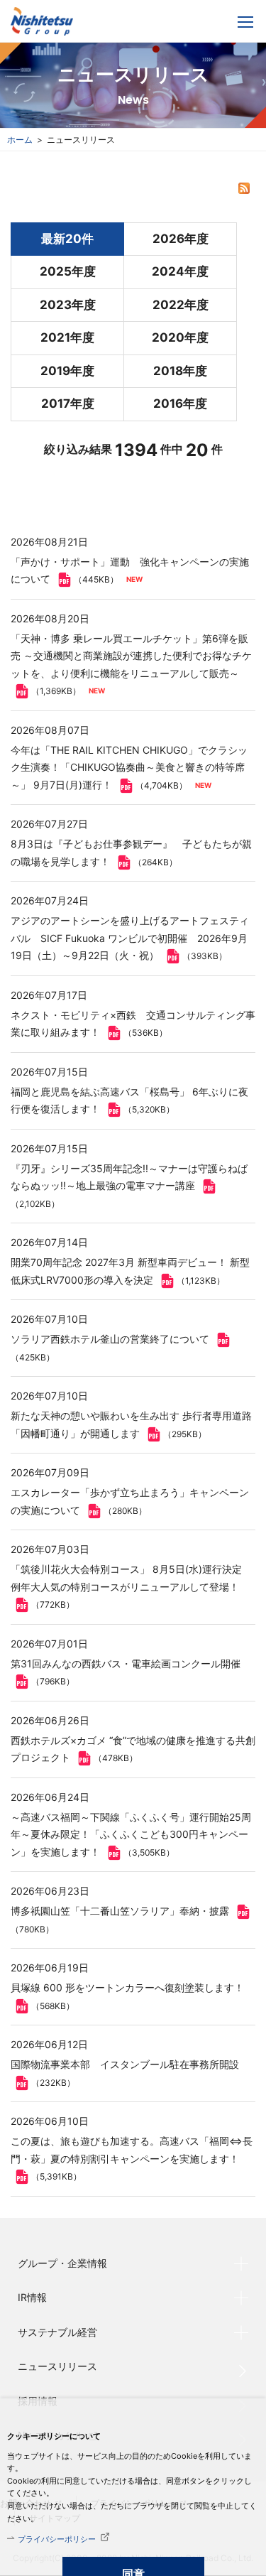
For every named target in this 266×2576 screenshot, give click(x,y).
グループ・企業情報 (62, 2263)
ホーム (20, 140)
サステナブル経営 (57, 2332)
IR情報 (32, 2297)
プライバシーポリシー (57, 2539)
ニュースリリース (57, 2366)
